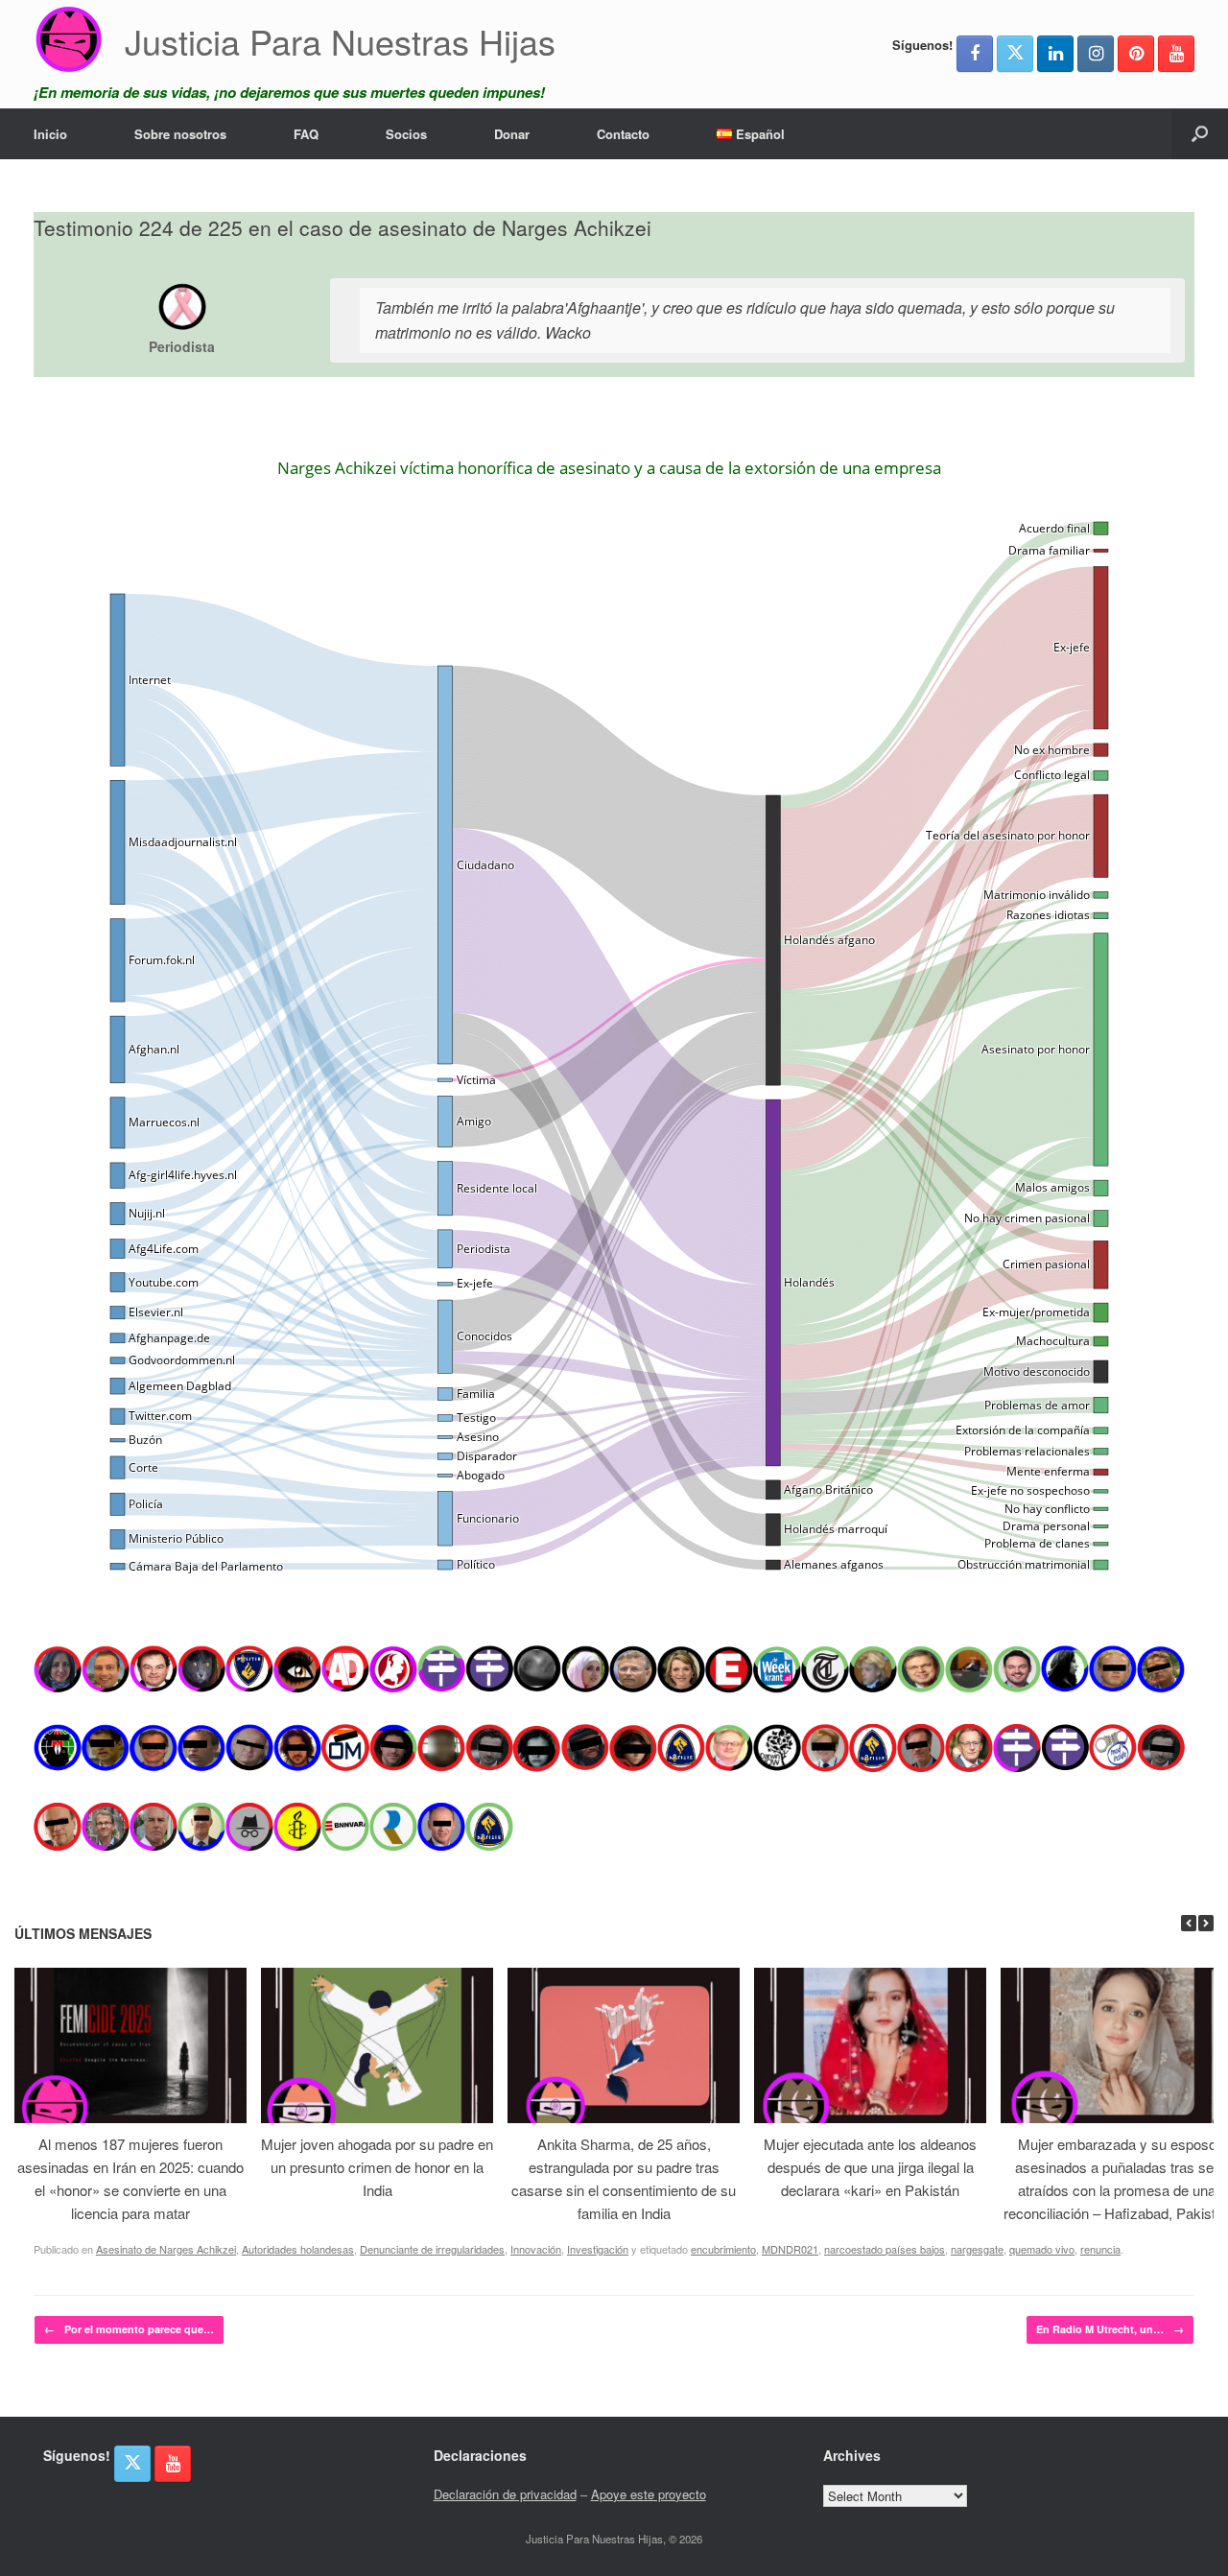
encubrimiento (723, 2249)
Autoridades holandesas (298, 2249)
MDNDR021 (790, 2249)
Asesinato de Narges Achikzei (166, 2249)
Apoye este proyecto (649, 2494)
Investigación (598, 2249)
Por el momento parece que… (129, 2329)
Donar (512, 134)
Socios (406, 134)
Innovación (536, 2249)
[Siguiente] (1206, 1923)
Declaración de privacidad (505, 2494)
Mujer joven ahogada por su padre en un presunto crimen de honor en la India (377, 2167)
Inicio (50, 134)
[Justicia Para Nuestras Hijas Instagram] (1096, 54)
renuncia (1100, 2249)
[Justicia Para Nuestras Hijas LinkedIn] (1055, 54)
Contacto (623, 134)
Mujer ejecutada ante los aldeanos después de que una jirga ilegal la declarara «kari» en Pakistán (870, 2167)
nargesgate (977, 2249)
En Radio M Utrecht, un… (1110, 2329)
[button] (1200, 134)
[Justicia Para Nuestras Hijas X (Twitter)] (1015, 54)
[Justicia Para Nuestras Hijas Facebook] (975, 54)
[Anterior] (1189, 1923)
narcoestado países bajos (885, 2249)
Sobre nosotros (180, 134)
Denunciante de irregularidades (432, 2249)
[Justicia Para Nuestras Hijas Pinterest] (1136, 54)
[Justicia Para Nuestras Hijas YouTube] (1176, 54)
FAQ (306, 134)
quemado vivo (1042, 2249)
